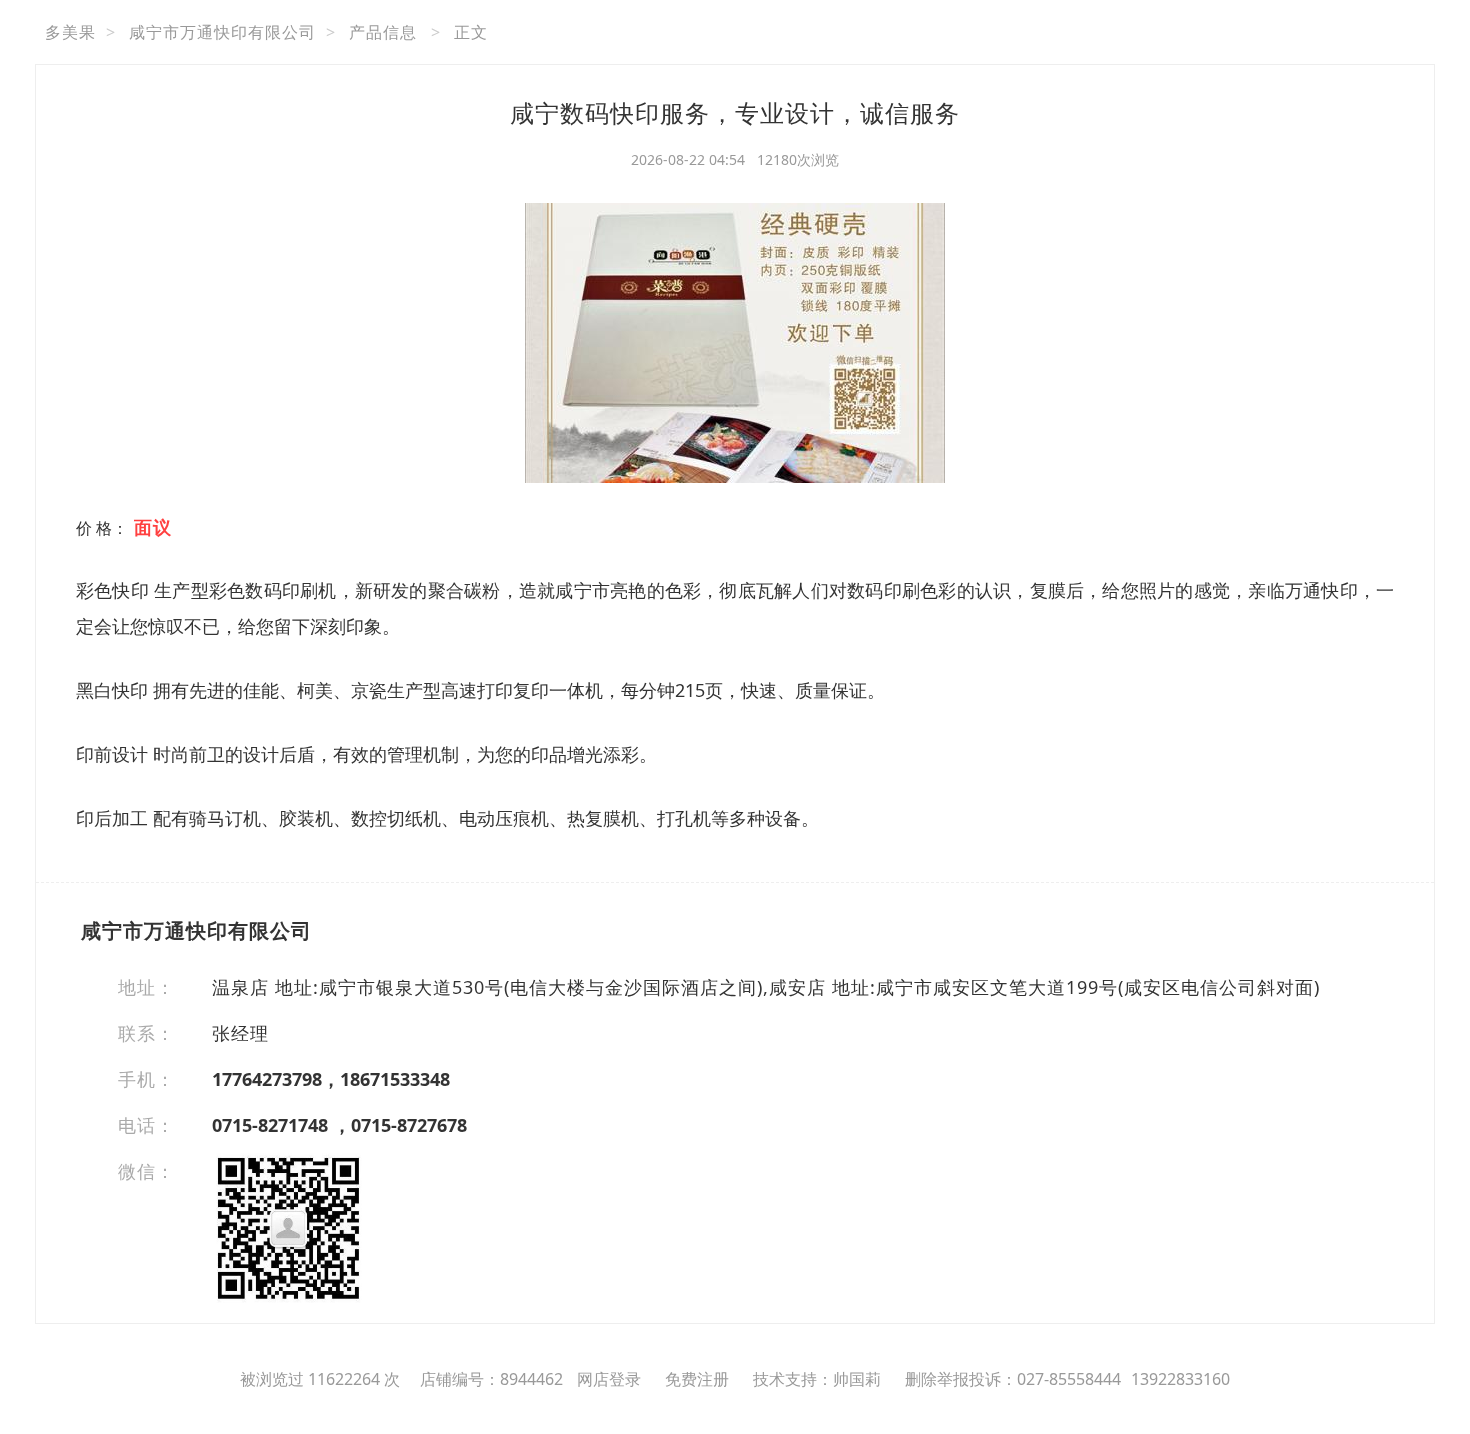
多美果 (70, 32)
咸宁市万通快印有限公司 (222, 32)
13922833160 (1180, 1379)
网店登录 (609, 1379)
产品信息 (383, 32)
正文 (471, 32)
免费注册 (697, 1379)
